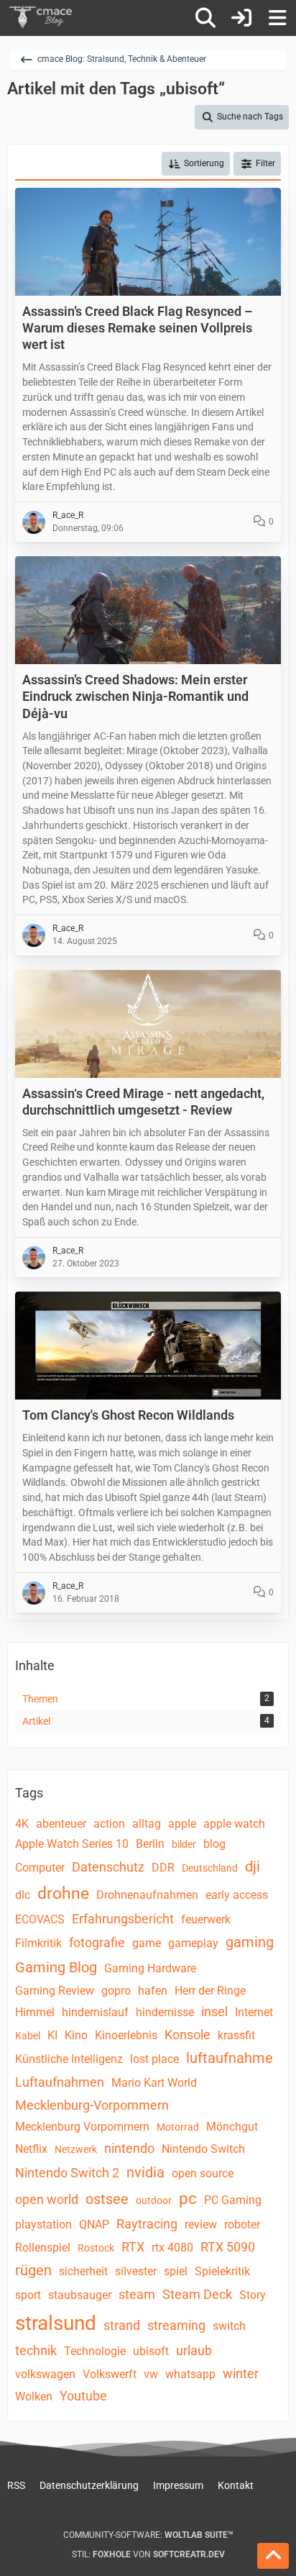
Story (253, 2295)
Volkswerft (110, 2374)
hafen (153, 1991)
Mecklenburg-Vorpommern (92, 2105)
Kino (76, 2035)
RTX (133, 2247)
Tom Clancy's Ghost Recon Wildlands (128, 1415)
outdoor (154, 2200)
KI (52, 2035)
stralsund (56, 2323)
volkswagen (45, 2374)
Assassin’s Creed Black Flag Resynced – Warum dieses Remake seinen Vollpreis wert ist (137, 328)
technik (36, 2350)
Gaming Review (55, 1991)
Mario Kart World (154, 2083)
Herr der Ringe (210, 1991)
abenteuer (61, 1824)
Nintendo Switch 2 (67, 2173)
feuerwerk (206, 1919)
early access (237, 1895)
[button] (196, 164)
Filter (265, 163)
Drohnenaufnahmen (147, 1895)
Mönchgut (232, 2127)
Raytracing (147, 2224)
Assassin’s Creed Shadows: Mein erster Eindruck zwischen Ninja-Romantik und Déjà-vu (135, 696)
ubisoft (151, 2351)
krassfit (236, 2035)
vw (151, 2374)
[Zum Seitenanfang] (273, 2556)
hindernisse (165, 2012)
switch (229, 2326)
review (201, 2224)
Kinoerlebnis (126, 2035)
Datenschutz (108, 1867)
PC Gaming (233, 2200)
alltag (147, 1824)
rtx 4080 (172, 2248)
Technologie (95, 2351)
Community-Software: (148, 2535)
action (109, 1824)
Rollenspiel (43, 2248)
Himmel (35, 2012)
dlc (23, 1895)
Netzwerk (76, 2149)
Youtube (83, 2396)
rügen (33, 2270)
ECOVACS (40, 1919)
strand (122, 2325)
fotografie (97, 1942)
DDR (163, 1868)
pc (188, 2199)
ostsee (107, 2199)
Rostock (96, 2248)
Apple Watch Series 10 (72, 1844)
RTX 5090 (228, 2247)
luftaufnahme (230, 2058)
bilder (184, 1844)
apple (182, 1824)
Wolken (34, 2396)
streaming (176, 2325)
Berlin (150, 1844)
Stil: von (148, 2554)
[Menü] (277, 18)
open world (47, 2199)
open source (203, 2173)
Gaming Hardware (150, 1968)
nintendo (129, 2148)
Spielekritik (222, 2271)
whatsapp (190, 2374)
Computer (40, 1868)
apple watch (234, 1824)
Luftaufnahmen (60, 2082)
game (147, 1943)
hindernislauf (95, 2012)
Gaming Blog (56, 1967)
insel (214, 2012)
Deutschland (210, 1868)
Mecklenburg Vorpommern (82, 2127)
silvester (136, 2271)
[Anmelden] (241, 18)
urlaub (194, 2350)
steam (137, 2294)
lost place (154, 2059)
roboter (242, 2224)
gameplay (193, 1943)
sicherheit (83, 2271)
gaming (250, 1942)
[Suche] (205, 18)
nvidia (145, 2172)
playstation (43, 2224)
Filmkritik (38, 1943)
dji (253, 1867)
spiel (176, 2271)
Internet (254, 2012)
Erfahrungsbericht (123, 1919)
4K (22, 1824)
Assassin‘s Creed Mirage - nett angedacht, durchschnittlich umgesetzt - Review (143, 1102)
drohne (63, 1894)
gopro (116, 1991)
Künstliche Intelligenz (69, 2059)
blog (214, 1844)
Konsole (188, 2035)
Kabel (28, 2036)
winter (241, 2373)
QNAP (94, 2224)
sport (28, 2295)
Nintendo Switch (203, 2149)
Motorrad (178, 2127)
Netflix (31, 2149)
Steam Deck (197, 2294)
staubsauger (80, 2295)
